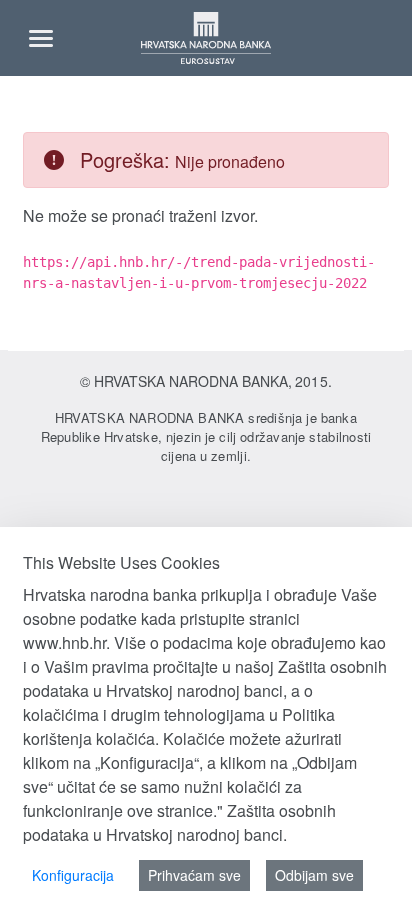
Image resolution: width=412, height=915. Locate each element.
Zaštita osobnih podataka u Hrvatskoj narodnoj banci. (179, 822)
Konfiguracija (73, 875)
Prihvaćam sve (194, 875)
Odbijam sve (314, 875)
